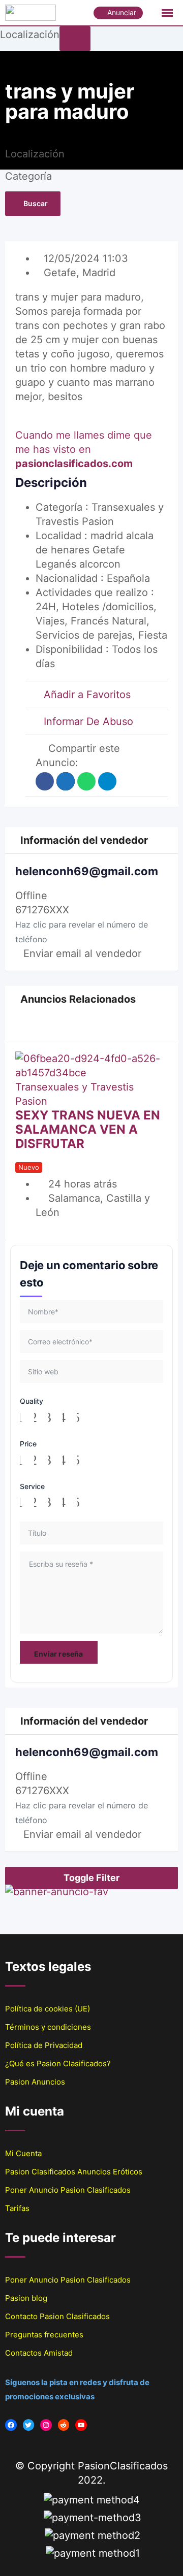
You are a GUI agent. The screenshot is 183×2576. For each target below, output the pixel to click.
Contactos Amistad (39, 2353)
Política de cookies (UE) (48, 2009)
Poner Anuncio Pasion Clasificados (68, 2190)
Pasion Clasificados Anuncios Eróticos (74, 2172)
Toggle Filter (91, 1878)
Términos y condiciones (48, 2027)
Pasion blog (26, 2298)
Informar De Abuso (88, 721)
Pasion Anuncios (35, 2082)
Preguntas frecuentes (44, 2335)
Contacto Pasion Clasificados (57, 2316)
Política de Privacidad (44, 2045)
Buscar (36, 203)
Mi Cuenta (23, 2153)
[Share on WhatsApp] (86, 781)
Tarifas (17, 2208)
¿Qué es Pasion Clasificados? (58, 2063)
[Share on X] (66, 781)
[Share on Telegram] (107, 781)
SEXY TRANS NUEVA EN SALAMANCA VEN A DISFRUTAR (88, 1129)
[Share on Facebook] (45, 781)
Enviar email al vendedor (82, 953)
